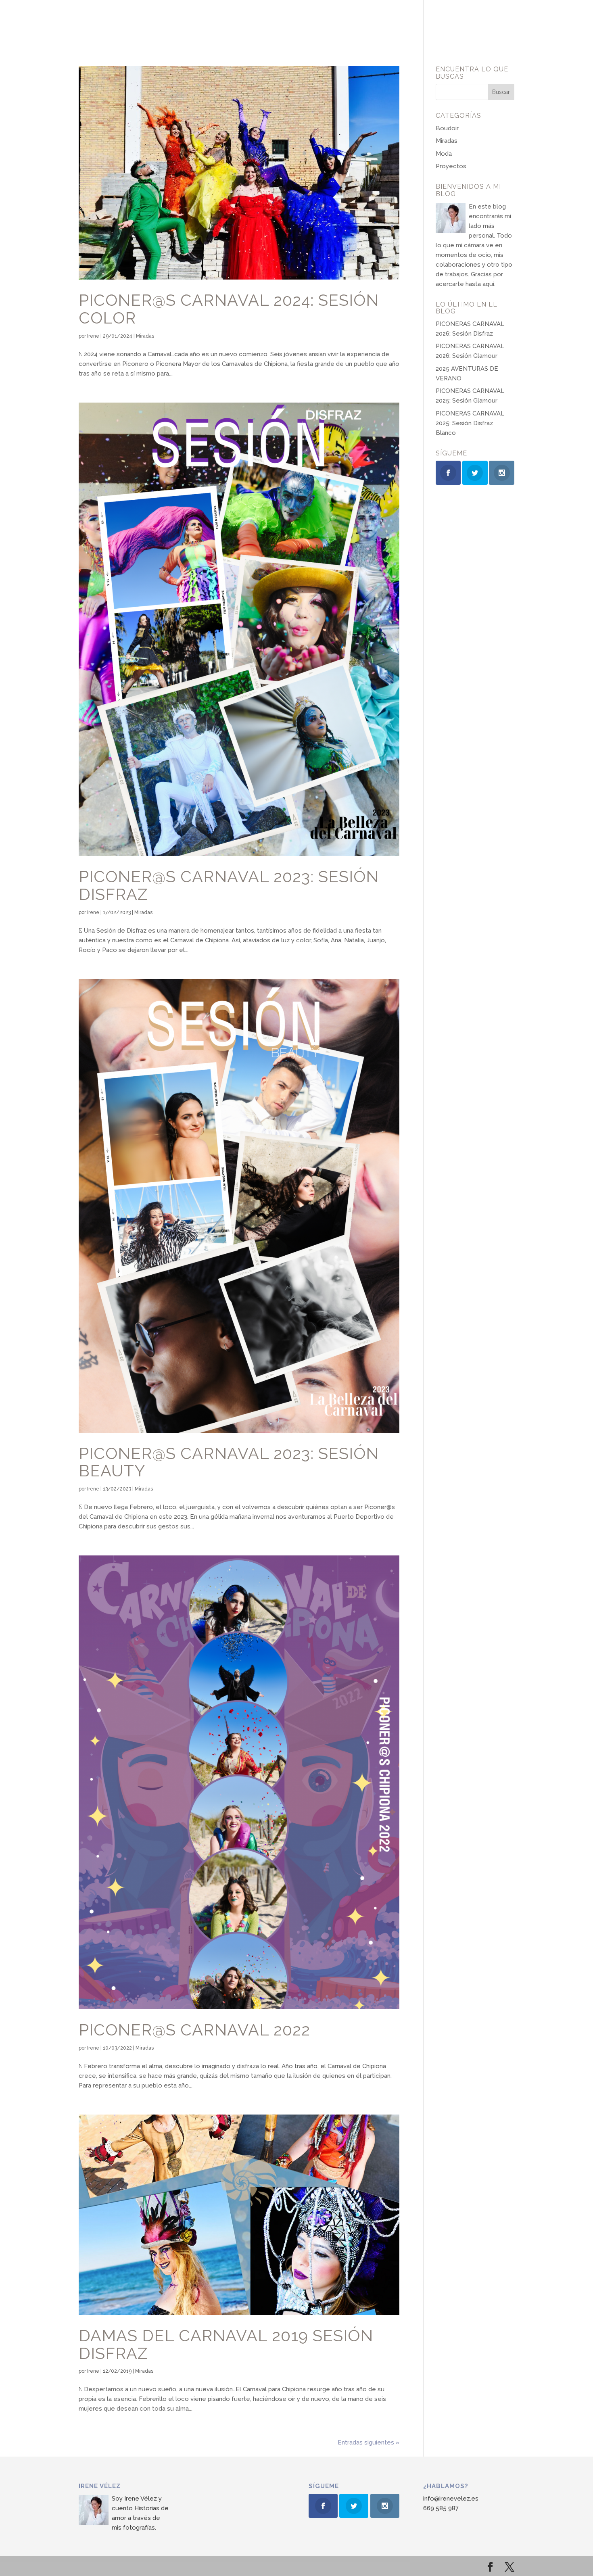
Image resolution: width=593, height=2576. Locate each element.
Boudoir (447, 128)
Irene (93, 336)
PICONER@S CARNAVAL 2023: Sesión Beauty (229, 1462)
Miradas (145, 336)
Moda (444, 154)
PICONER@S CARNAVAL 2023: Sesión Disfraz (229, 885)
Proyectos (451, 166)
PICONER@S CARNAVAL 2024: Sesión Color (229, 309)
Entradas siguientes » (369, 2442)
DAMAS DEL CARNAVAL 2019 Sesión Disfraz (226, 2344)
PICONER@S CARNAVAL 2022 (194, 2030)
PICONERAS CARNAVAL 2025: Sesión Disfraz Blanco (470, 423)
